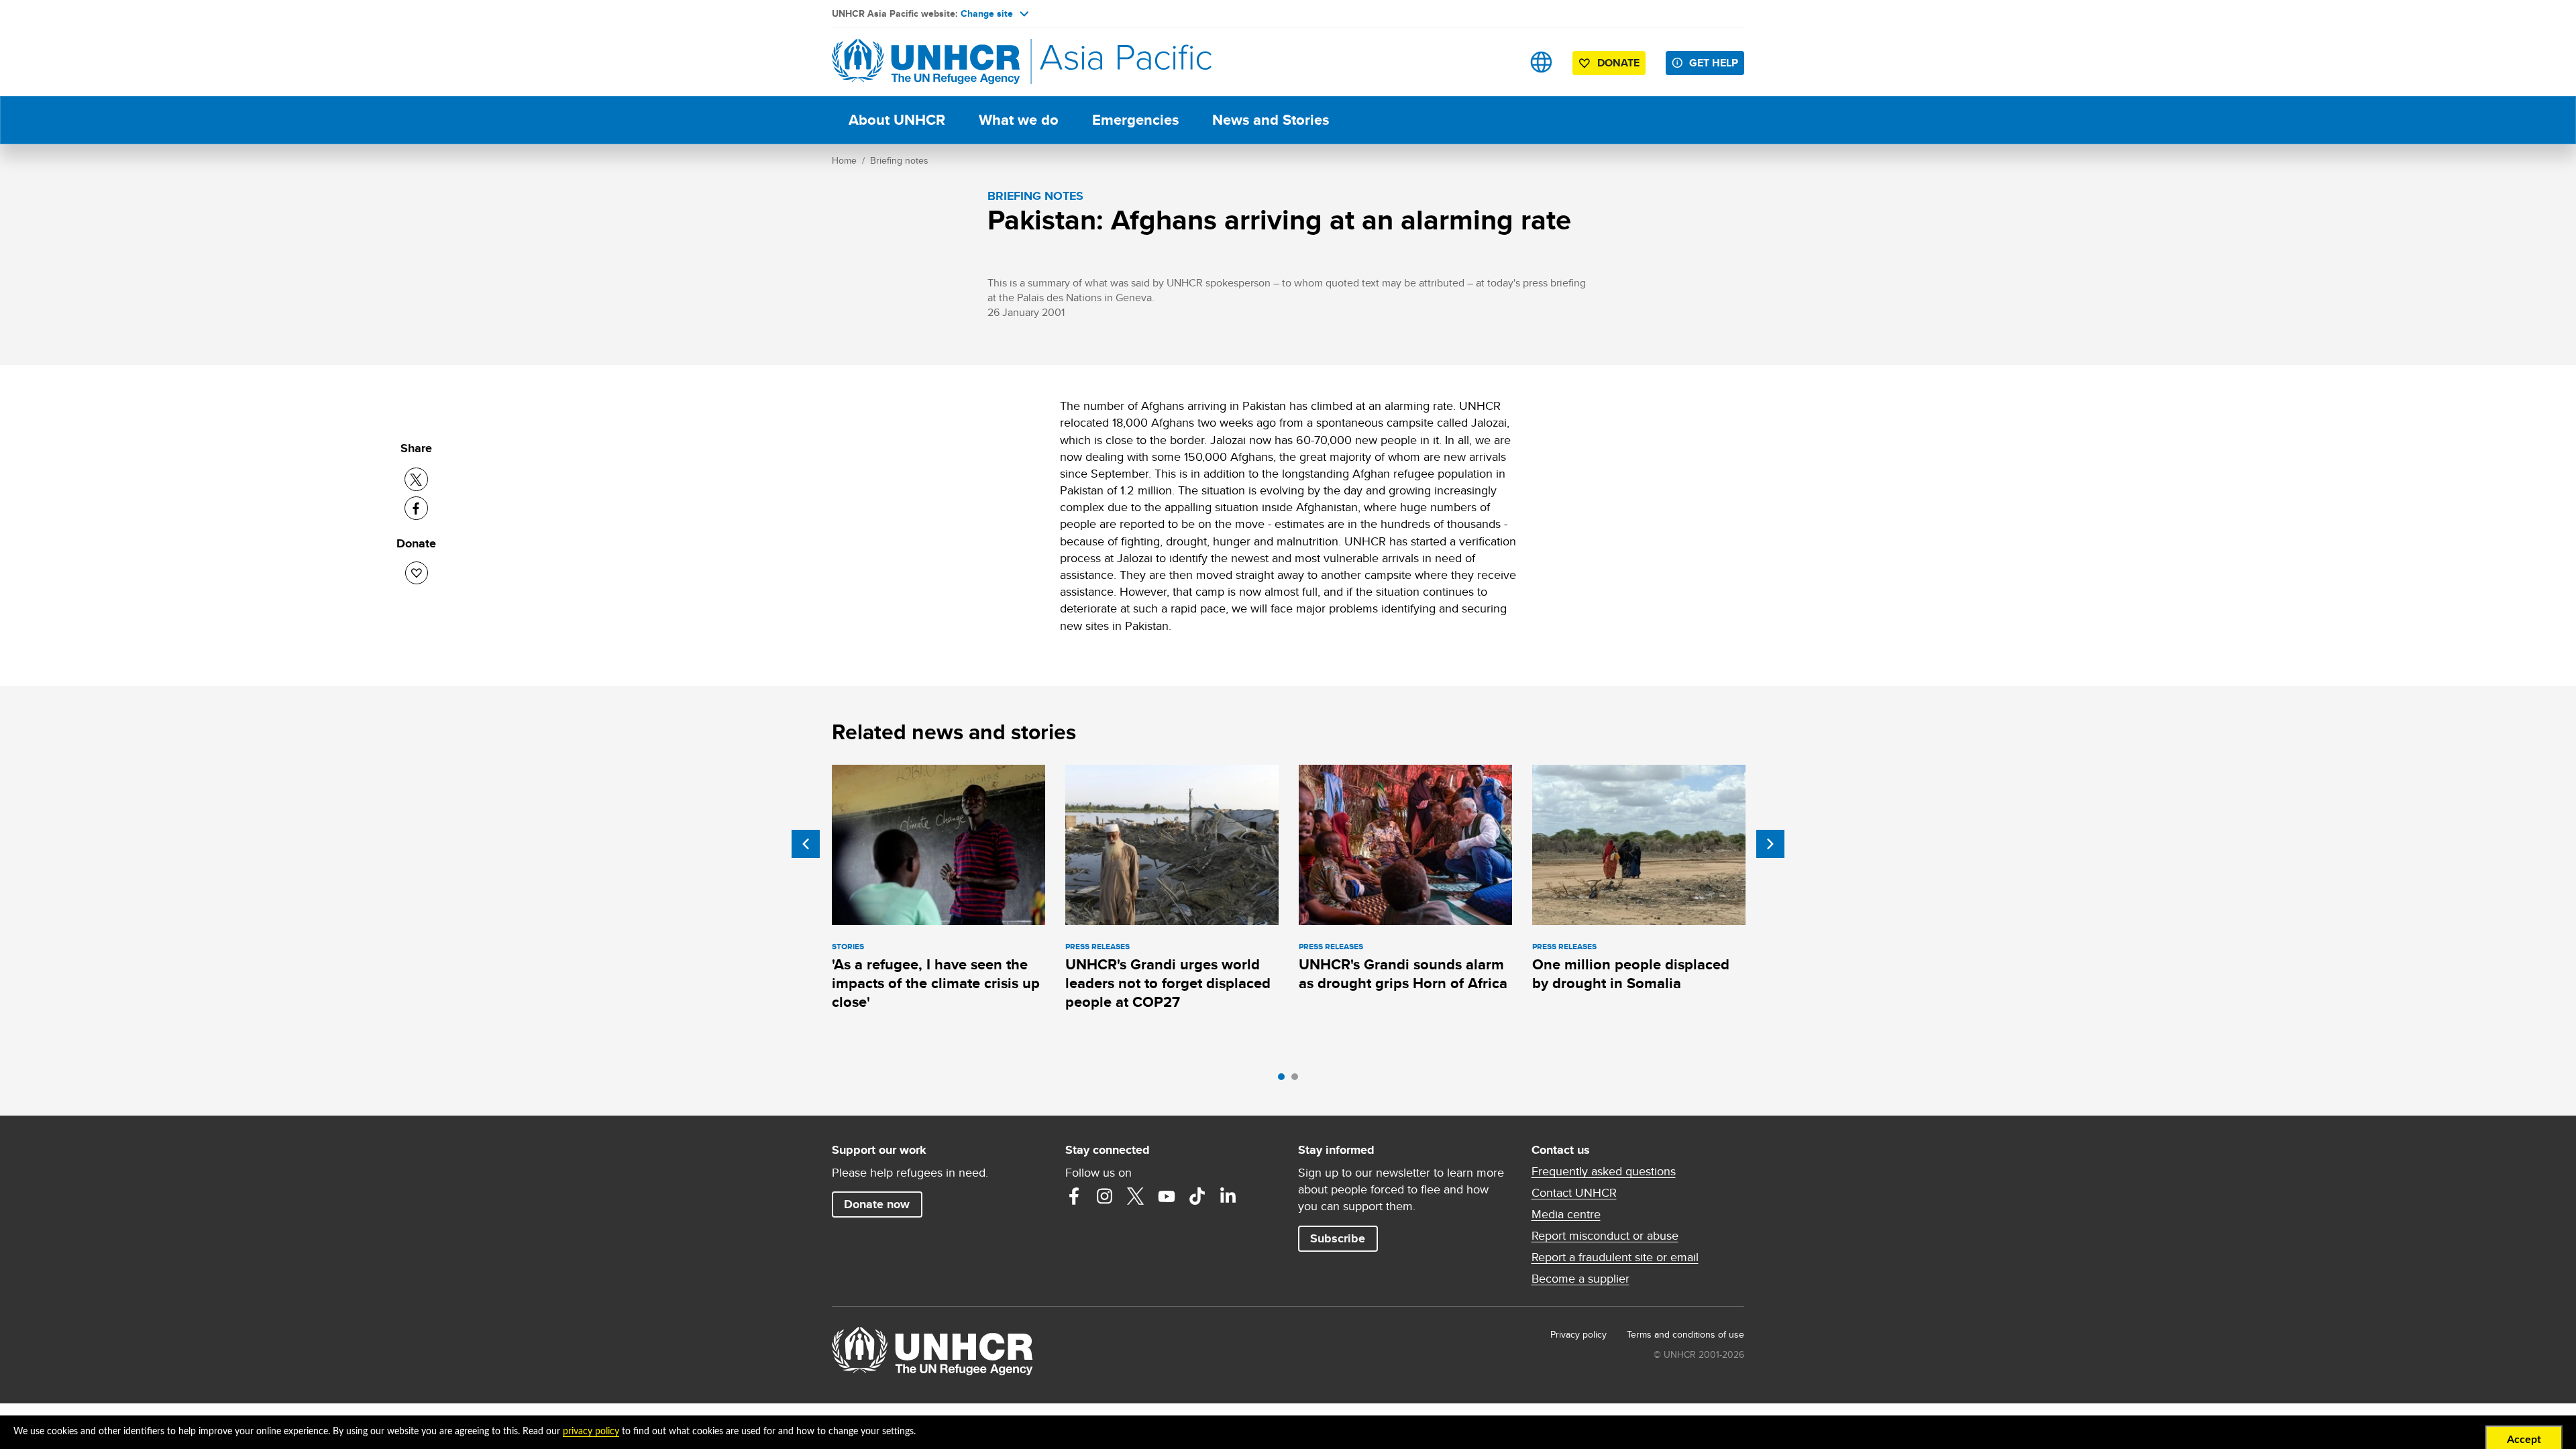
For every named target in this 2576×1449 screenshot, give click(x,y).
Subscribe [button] (1338, 1238)
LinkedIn (1228, 1196)
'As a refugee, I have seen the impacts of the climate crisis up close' (936, 983)
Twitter (1136, 1196)
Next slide (1770, 844)
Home (844, 160)
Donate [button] (1618, 63)
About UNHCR (897, 120)
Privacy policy (1578, 1334)
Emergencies (1135, 120)
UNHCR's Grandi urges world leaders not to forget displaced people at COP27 (1168, 983)
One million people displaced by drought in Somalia (1631, 974)
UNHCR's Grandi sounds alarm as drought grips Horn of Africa (1403, 974)
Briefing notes (899, 160)
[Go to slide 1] (1285, 1080)
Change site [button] (987, 13)
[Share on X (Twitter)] (416, 479)
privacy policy (591, 1432)
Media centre (1566, 1214)
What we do (1019, 120)
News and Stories (1271, 120)
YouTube (1167, 1196)
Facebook (1074, 1196)
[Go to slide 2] (1298, 1080)
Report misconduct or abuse (1605, 1236)
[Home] (926, 62)
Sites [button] (1541, 62)
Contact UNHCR (1574, 1193)
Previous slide (806, 844)
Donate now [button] (877, 1204)
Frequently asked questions (1604, 1171)
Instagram (1105, 1196)
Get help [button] (1714, 63)
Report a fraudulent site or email (1615, 1257)
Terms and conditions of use (1685, 1334)
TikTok (1197, 1196)
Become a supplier (1580, 1279)
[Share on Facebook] (416, 508)
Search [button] (1499, 62)
